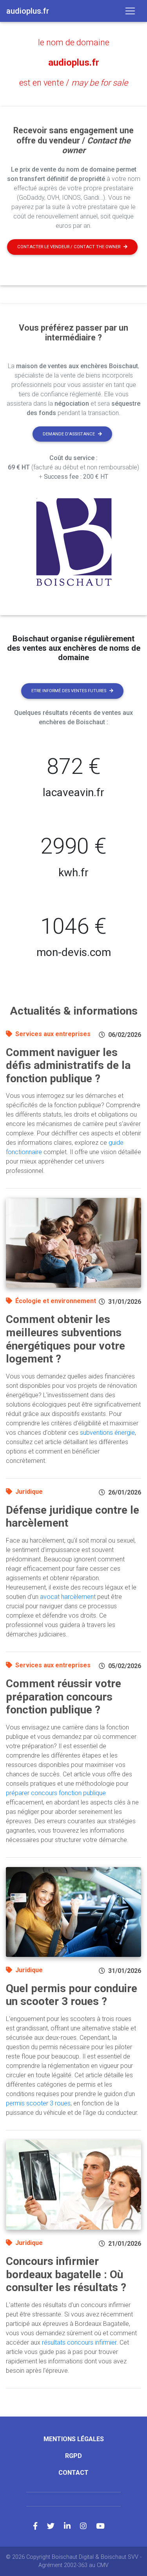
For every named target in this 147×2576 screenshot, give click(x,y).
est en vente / (73, 83)
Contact (73, 2473)
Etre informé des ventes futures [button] (69, 691)
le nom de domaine (74, 42)
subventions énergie (107, 1433)
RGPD (73, 2456)
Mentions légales (74, 2439)
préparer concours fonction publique (56, 1793)
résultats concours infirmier (79, 2342)
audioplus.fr (74, 63)
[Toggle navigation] (130, 11)
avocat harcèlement (68, 1597)
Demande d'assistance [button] (69, 434)
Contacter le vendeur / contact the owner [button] (69, 247)
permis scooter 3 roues (38, 2103)
